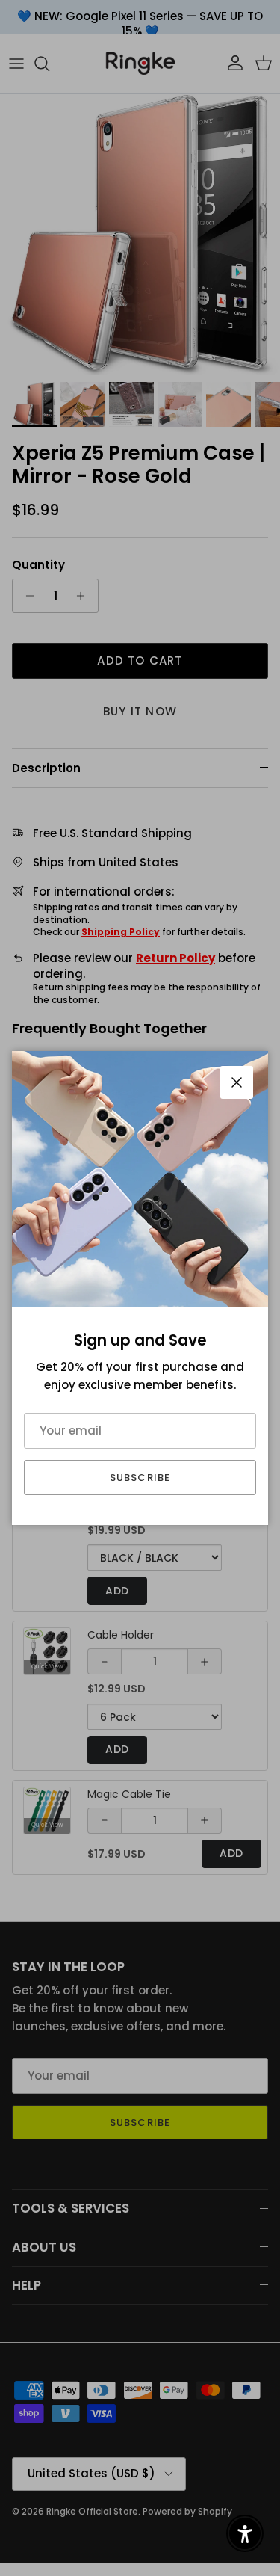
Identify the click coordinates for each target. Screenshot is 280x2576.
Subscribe (140, 1477)
